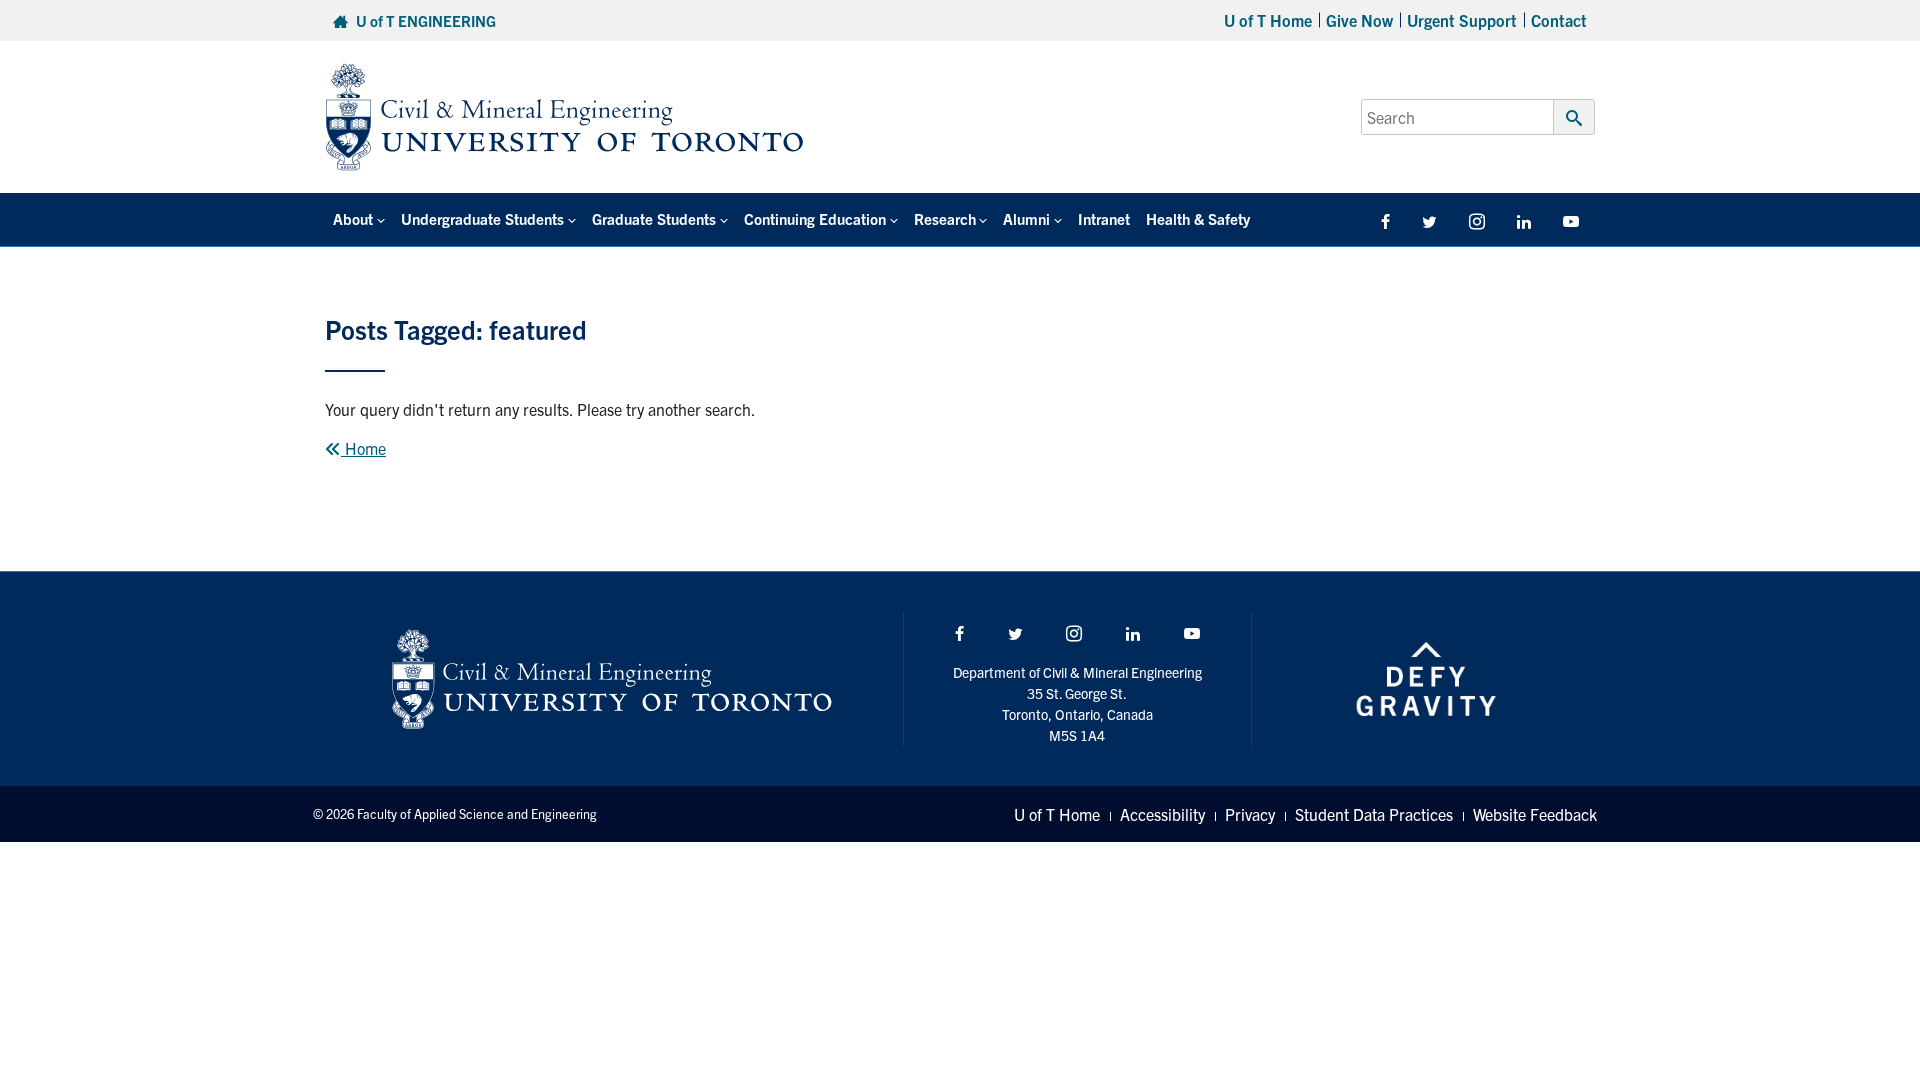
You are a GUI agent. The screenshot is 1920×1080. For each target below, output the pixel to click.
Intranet (1104, 218)
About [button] (353, 218)
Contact (1559, 20)
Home (363, 448)
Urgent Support (1462, 20)
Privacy (1250, 814)
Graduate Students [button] (654, 218)
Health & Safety (1198, 218)
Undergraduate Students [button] (482, 218)
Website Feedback (1535, 814)
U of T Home (1268, 20)
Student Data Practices (1374, 814)
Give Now (1359, 20)
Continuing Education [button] (815, 218)
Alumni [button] (1026, 218)
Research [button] (945, 218)
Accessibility (1162, 814)
